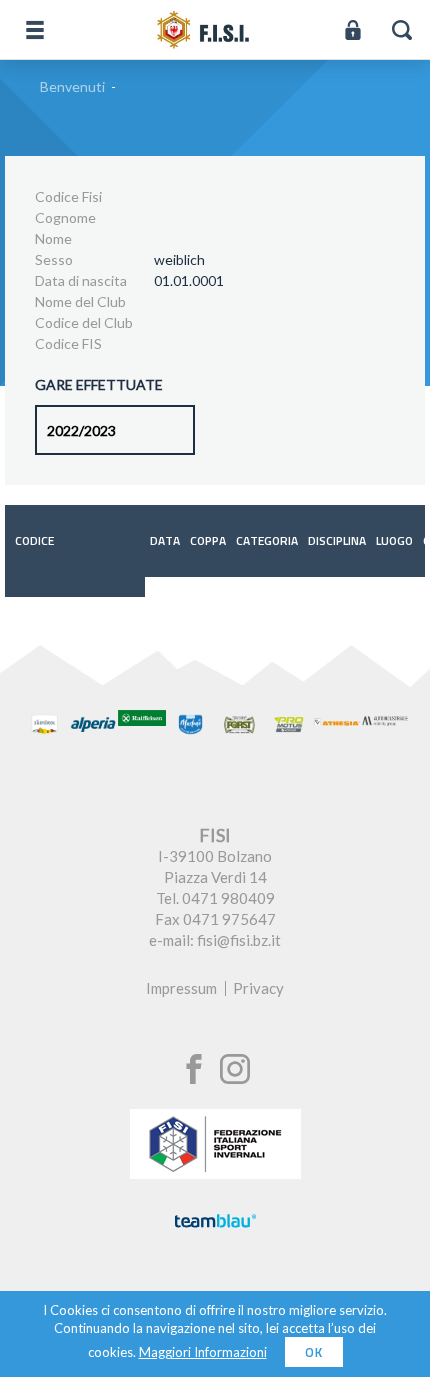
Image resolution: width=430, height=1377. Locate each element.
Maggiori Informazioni (203, 1352)
